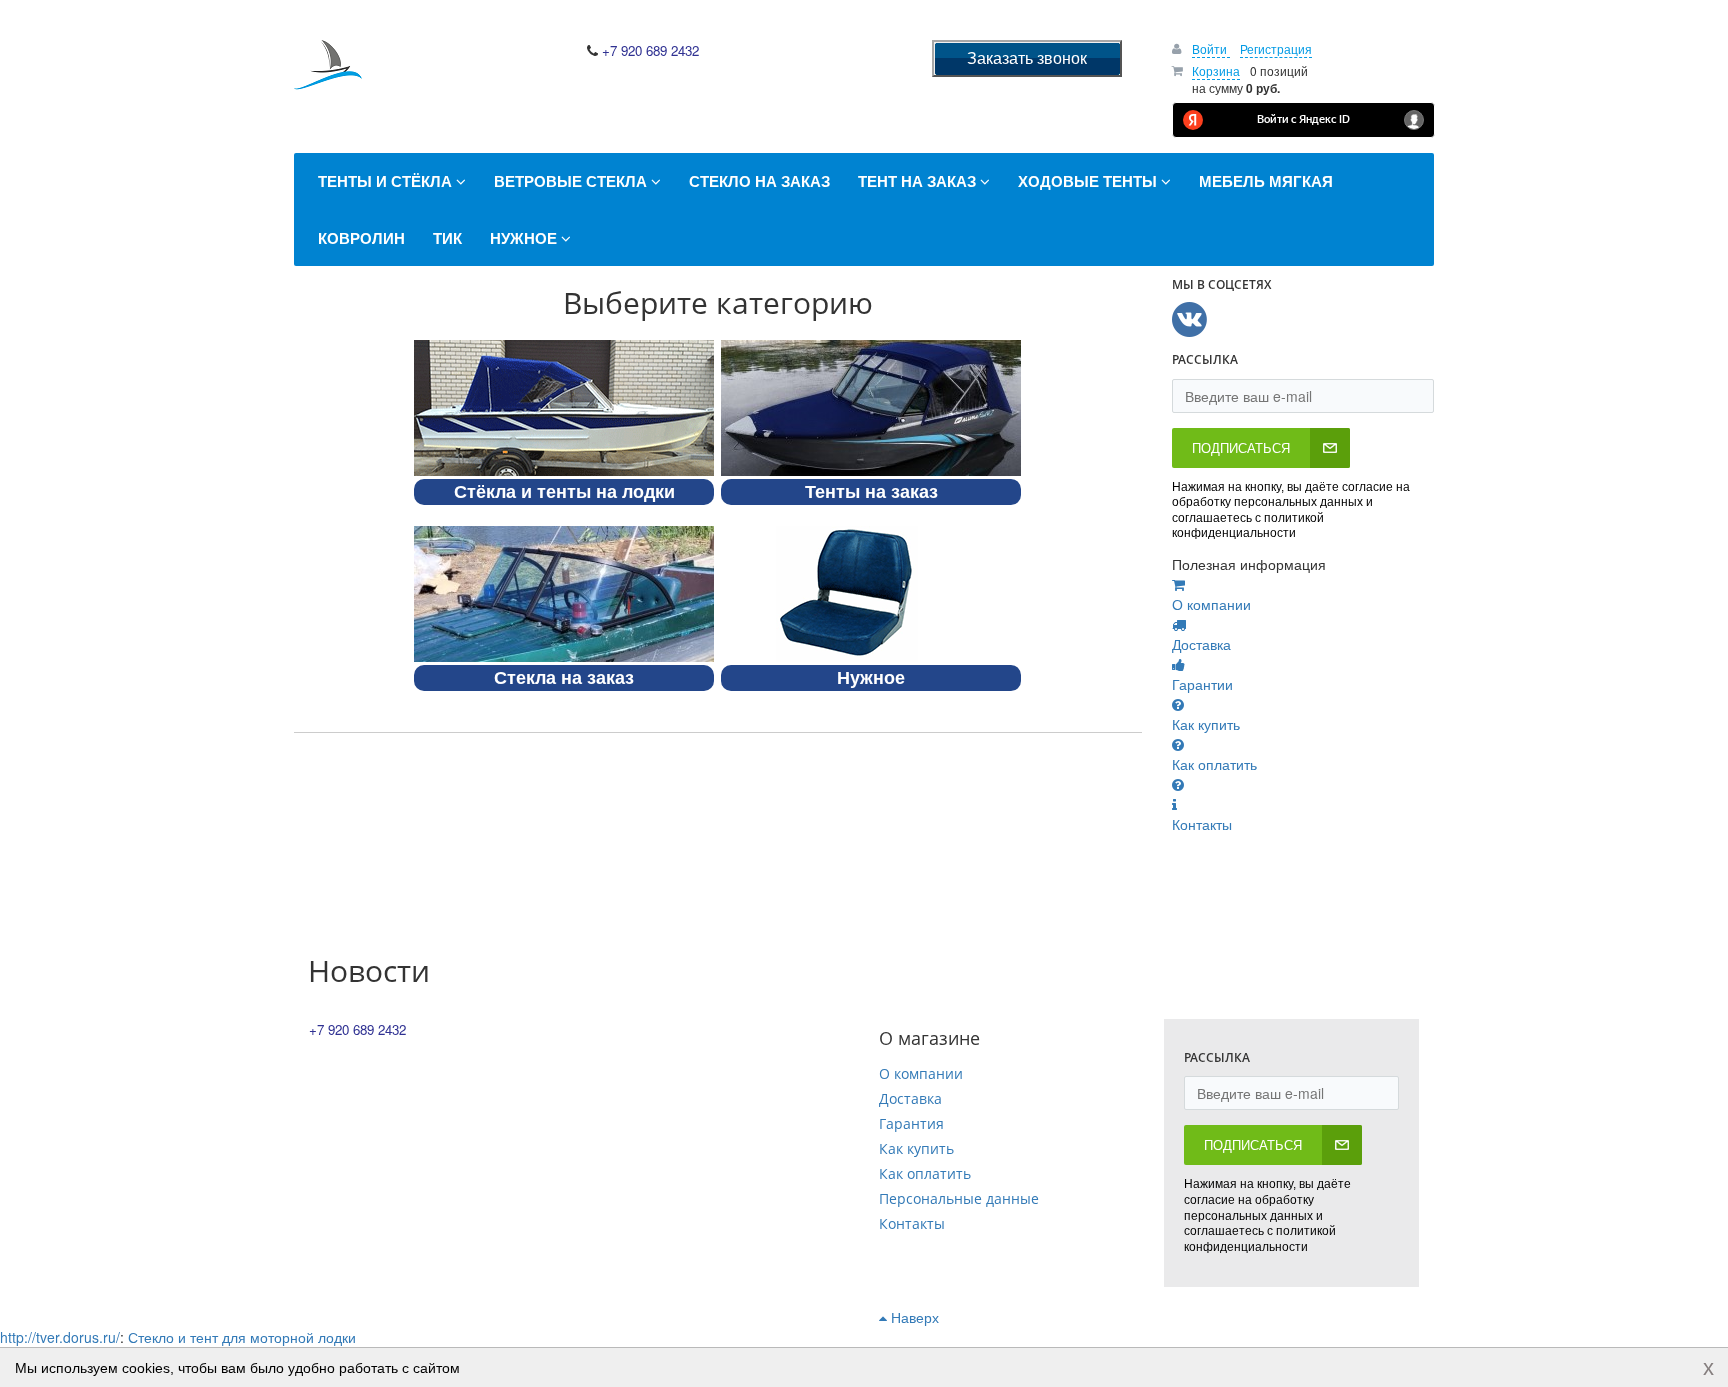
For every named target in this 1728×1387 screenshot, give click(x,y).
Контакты (912, 1223)
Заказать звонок (1027, 57)
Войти (1211, 48)
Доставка (910, 1098)
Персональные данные (959, 1198)
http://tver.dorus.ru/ (60, 1337)
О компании (921, 1073)
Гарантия (911, 1123)
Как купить (916, 1148)
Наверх (913, 1317)
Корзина (1216, 70)
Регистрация (1276, 48)
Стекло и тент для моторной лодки (242, 1337)
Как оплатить (925, 1173)
